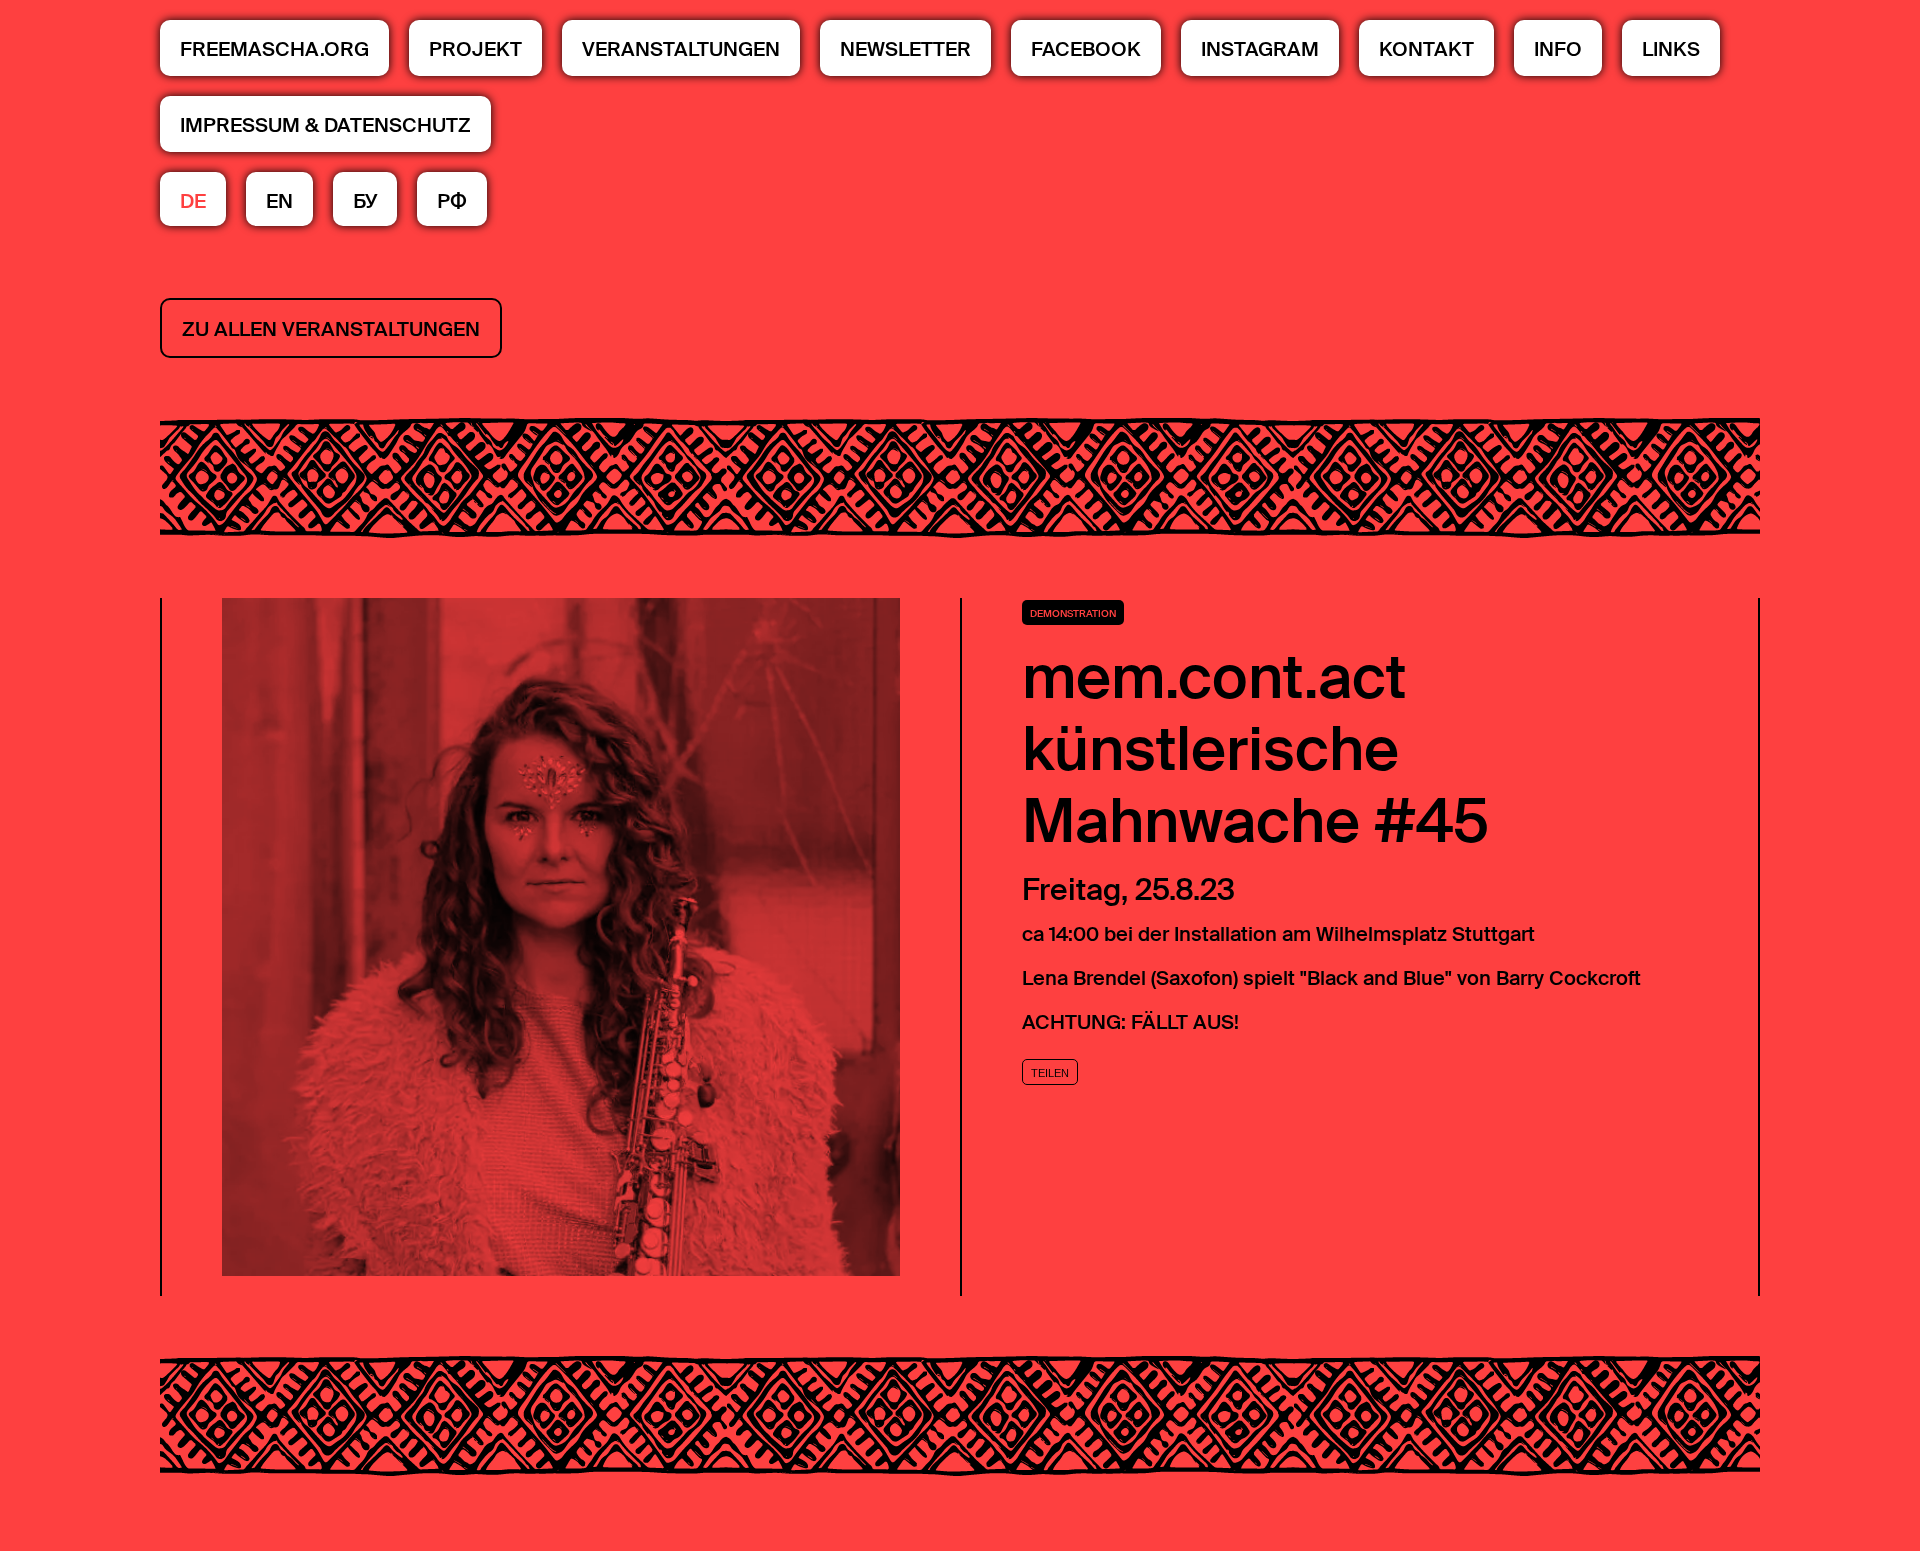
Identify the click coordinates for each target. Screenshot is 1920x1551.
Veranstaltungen (681, 49)
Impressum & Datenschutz (325, 125)
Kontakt (1426, 49)
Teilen (1050, 1073)
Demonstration (1073, 613)
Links (1671, 49)
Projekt (475, 49)
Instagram (1260, 49)
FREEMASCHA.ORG (274, 49)
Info (1558, 49)
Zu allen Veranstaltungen (331, 329)
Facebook (1086, 49)
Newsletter (905, 49)
